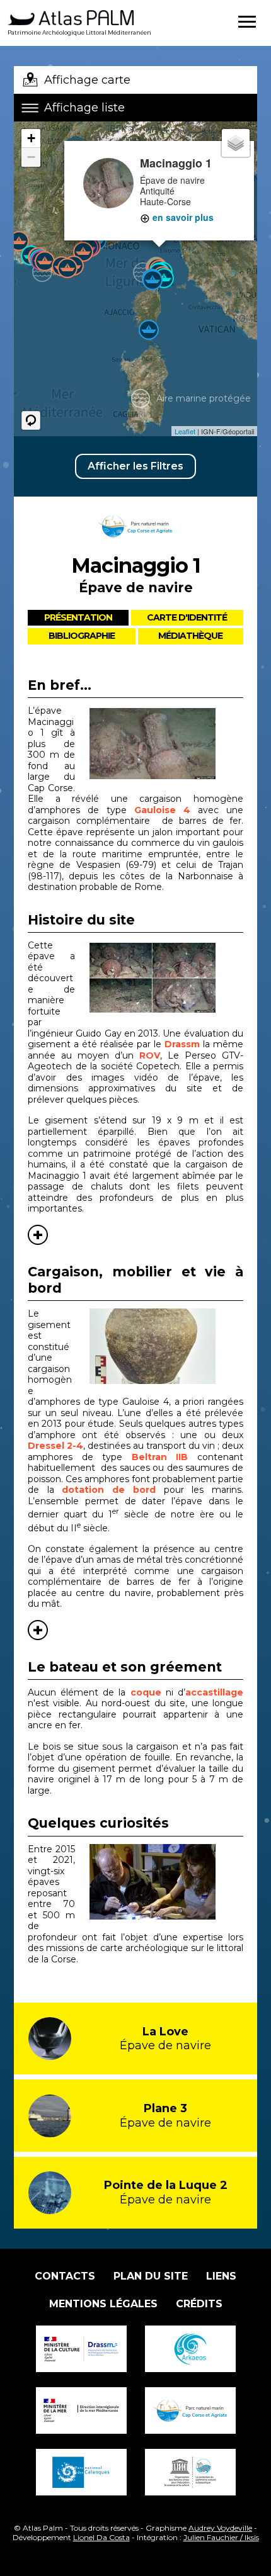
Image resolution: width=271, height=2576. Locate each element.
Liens (221, 2276)
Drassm (182, 1044)
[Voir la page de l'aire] (135, 546)
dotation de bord (108, 1490)
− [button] (31, 157)
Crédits (199, 2304)
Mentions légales (103, 2304)
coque (146, 1692)
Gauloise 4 (162, 810)
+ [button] (31, 138)
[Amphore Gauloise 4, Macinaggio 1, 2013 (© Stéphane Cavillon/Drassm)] (166, 1346)
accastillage (214, 1692)
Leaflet (185, 431)
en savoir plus (182, 217)
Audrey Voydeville (220, 2528)
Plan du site (151, 2276)
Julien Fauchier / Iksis (221, 2537)
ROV (150, 1055)
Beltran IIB (160, 1457)
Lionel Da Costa (101, 2537)
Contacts (65, 2276)
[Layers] (236, 143)
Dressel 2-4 (55, 1446)
